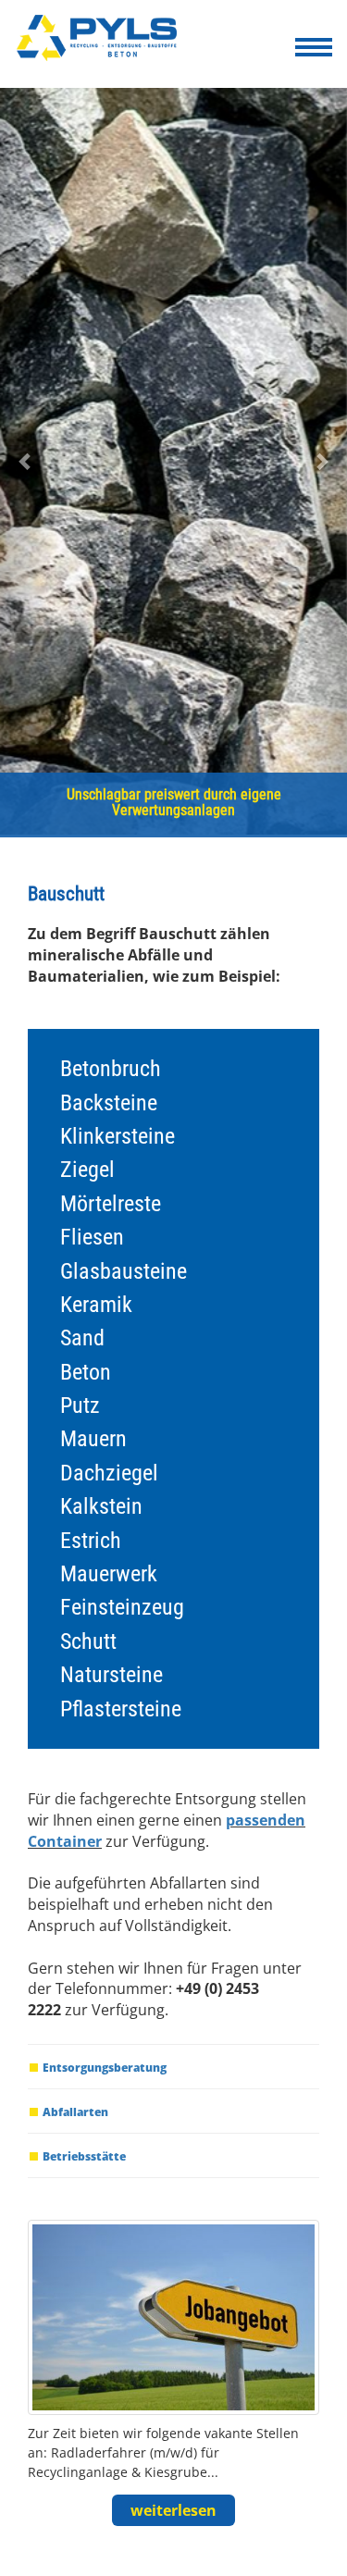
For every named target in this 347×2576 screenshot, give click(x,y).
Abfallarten (75, 2112)
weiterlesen (173, 2510)
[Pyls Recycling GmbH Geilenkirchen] (103, 42)
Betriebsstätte (84, 2156)
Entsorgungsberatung (105, 2068)
